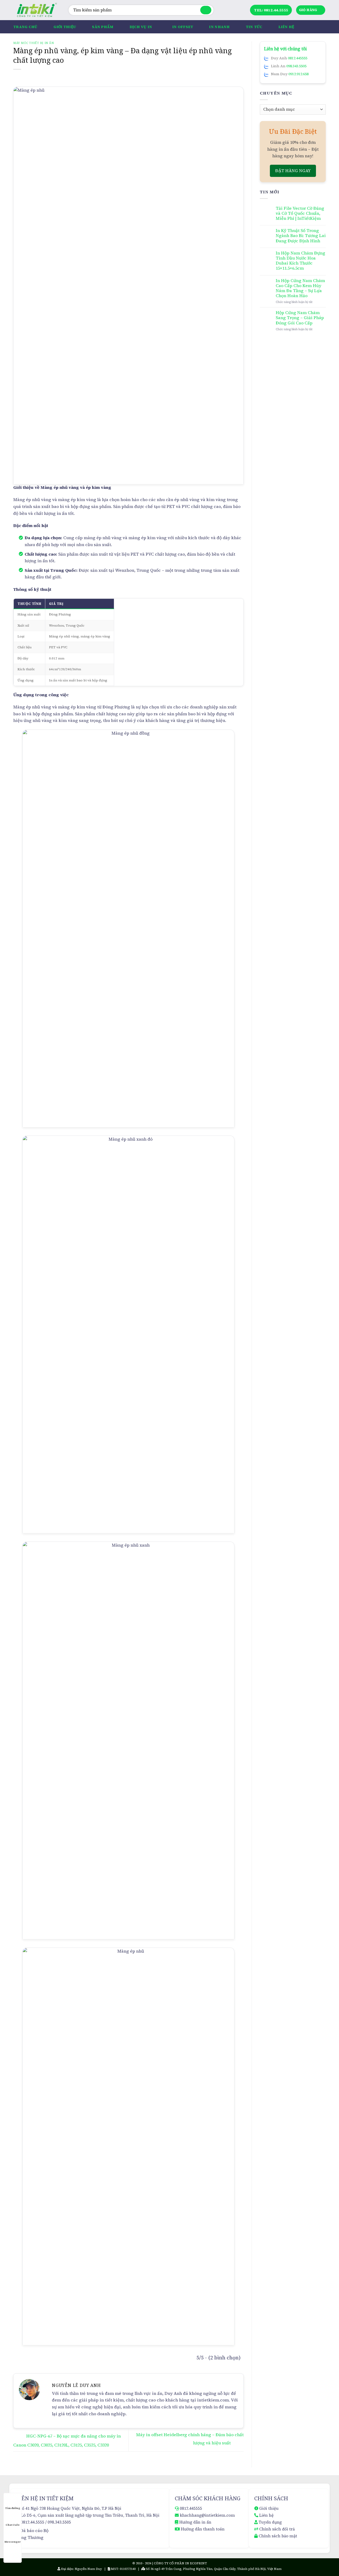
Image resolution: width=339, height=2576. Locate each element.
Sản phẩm (103, 27)
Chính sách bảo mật (278, 2536)
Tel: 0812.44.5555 (271, 10)
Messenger (13, 2542)
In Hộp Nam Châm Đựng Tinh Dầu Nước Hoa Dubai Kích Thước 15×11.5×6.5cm (300, 261)
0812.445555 (298, 58)
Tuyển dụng (270, 2522)
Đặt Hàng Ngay (293, 171)
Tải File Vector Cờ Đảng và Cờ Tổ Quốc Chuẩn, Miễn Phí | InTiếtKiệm (300, 213)
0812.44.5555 (33, 2522)
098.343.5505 (296, 66)
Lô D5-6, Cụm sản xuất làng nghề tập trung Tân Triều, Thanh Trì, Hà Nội (90, 2515)
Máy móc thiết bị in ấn (34, 43)
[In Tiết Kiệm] (37, 10)
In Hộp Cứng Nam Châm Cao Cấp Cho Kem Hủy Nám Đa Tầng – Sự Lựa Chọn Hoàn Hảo (300, 288)
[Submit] (206, 10)
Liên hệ (286, 27)
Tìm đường (13, 2508)
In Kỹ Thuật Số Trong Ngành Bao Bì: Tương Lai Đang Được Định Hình (301, 236)
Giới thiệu (65, 27)
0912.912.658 (298, 74)
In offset (183, 27)
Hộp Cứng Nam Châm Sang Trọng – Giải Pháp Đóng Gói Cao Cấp (300, 318)
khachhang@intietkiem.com (207, 2515)
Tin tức (254, 27)
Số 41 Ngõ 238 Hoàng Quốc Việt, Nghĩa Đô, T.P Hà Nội (71, 2508)
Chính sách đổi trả (277, 2529)
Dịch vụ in (141, 27)
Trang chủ (25, 27)
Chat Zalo (13, 2525)
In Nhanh (219, 27)
